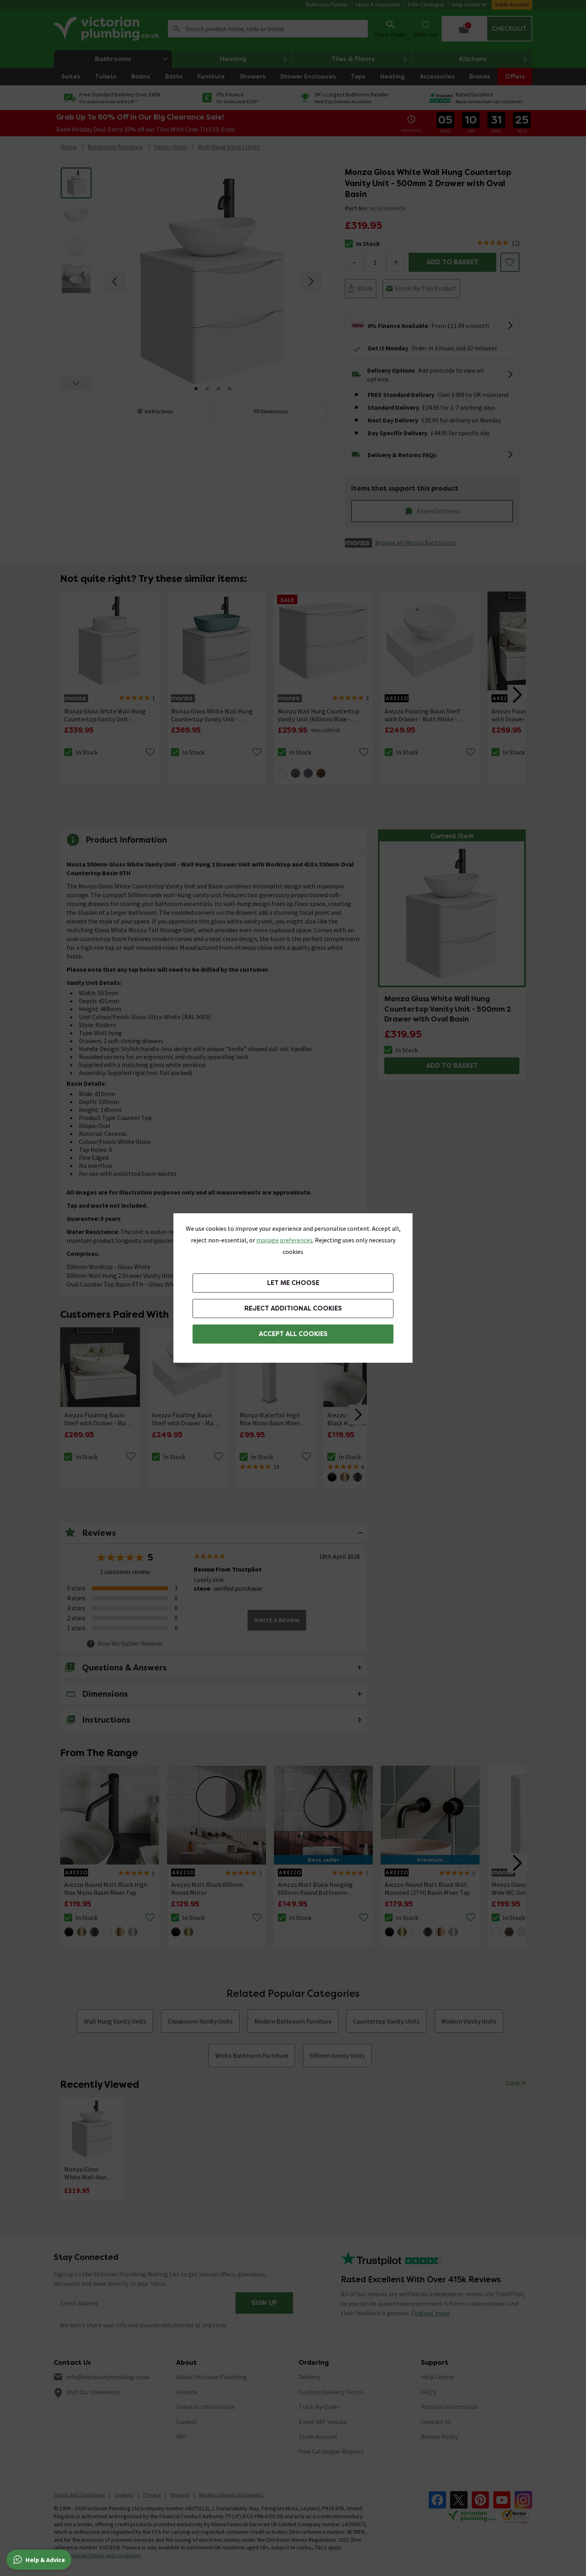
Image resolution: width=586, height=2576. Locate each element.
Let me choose (293, 1283)
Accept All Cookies (293, 1334)
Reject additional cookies (293, 1308)
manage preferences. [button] (285, 1240)
